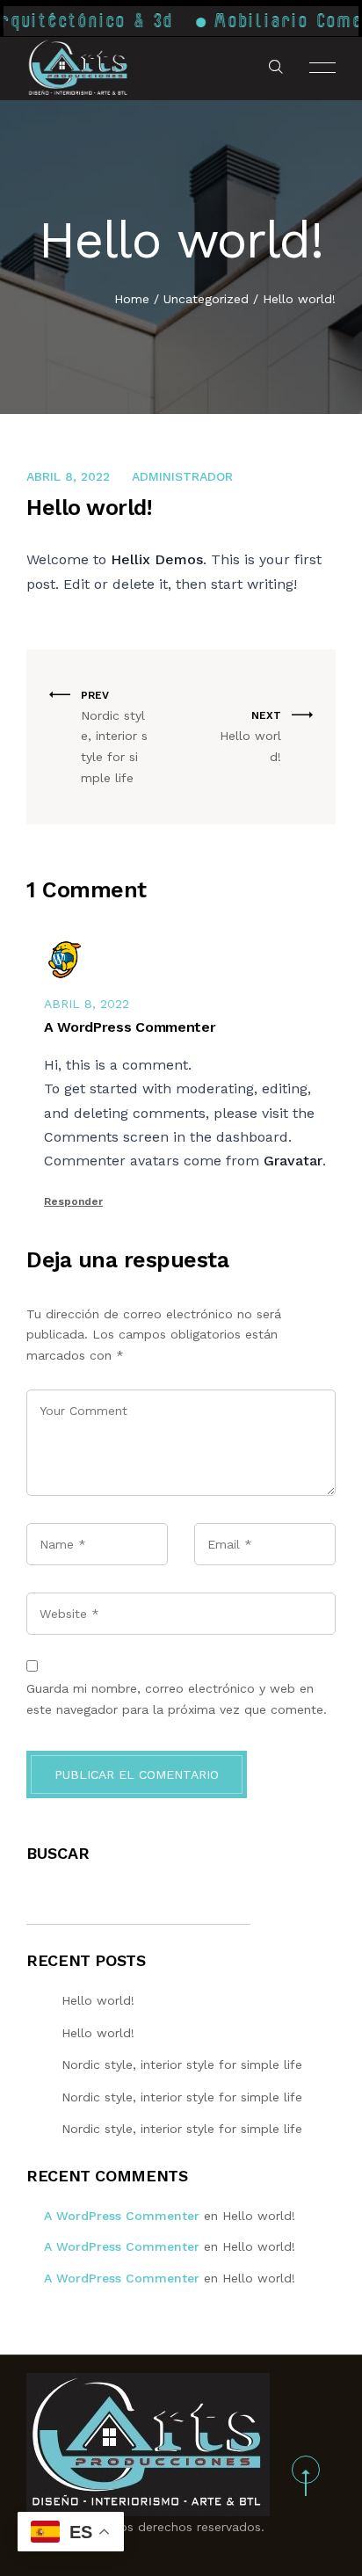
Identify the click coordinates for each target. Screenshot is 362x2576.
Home (132, 299)
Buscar (58, 1853)
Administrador (182, 476)
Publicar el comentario (137, 1774)
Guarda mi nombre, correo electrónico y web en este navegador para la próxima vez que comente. (177, 1699)
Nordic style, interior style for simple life (182, 2064)
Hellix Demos (157, 559)
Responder (73, 1201)
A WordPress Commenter (122, 2216)
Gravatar (293, 1161)
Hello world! (98, 2000)
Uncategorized (206, 299)
